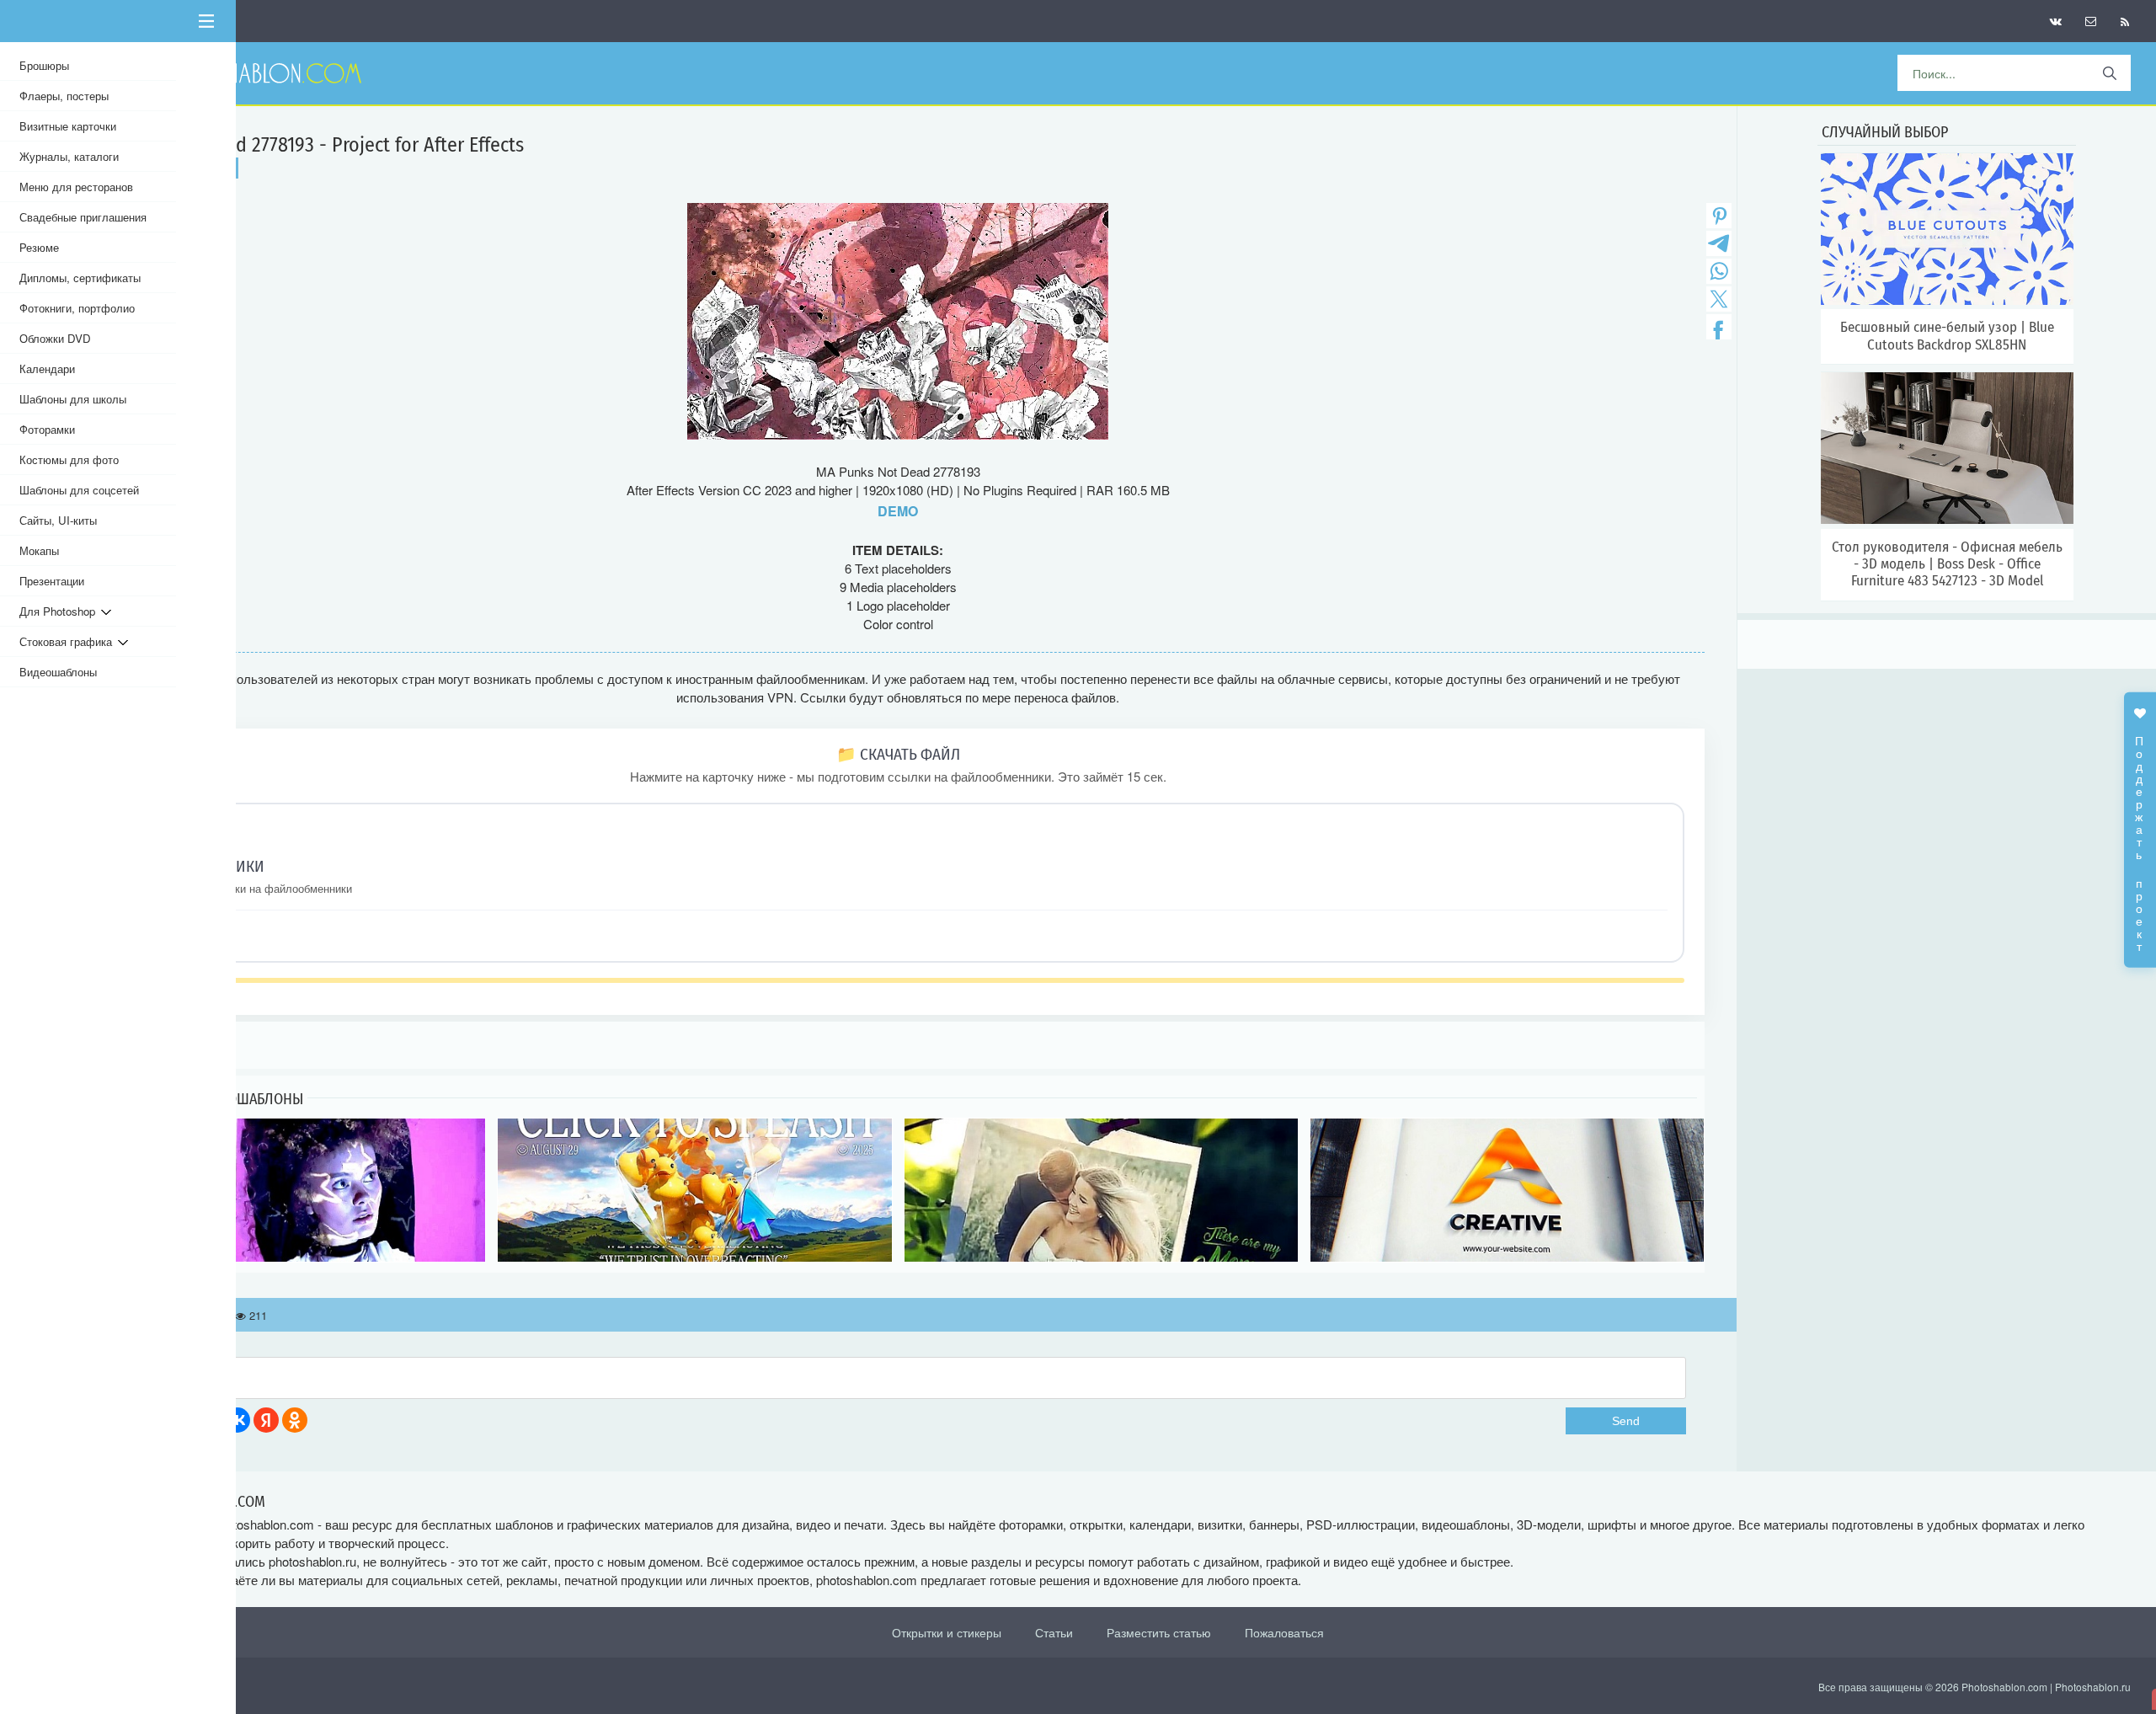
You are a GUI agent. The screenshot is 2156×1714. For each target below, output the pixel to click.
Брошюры (44, 65)
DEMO (898, 511)
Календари (47, 368)
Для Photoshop (60, 611)
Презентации (52, 581)
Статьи (1054, 1632)
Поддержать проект (2140, 835)
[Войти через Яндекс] (266, 1420)
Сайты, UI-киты (58, 520)
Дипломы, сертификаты (80, 278)
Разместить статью (1159, 1632)
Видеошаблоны (58, 672)
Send (1626, 1421)
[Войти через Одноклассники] (295, 1420)
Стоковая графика (69, 641)
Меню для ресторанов (76, 187)
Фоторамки (47, 429)
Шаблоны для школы (73, 399)
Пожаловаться (1284, 1632)
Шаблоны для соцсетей (79, 490)
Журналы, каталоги (69, 156)
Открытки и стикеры (947, 1632)
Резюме (39, 247)
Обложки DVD (55, 338)
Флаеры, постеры (64, 96)
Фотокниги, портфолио (77, 308)
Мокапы (39, 550)
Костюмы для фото (69, 459)
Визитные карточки (68, 126)
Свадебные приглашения (83, 217)
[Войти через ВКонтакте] (237, 1420)
